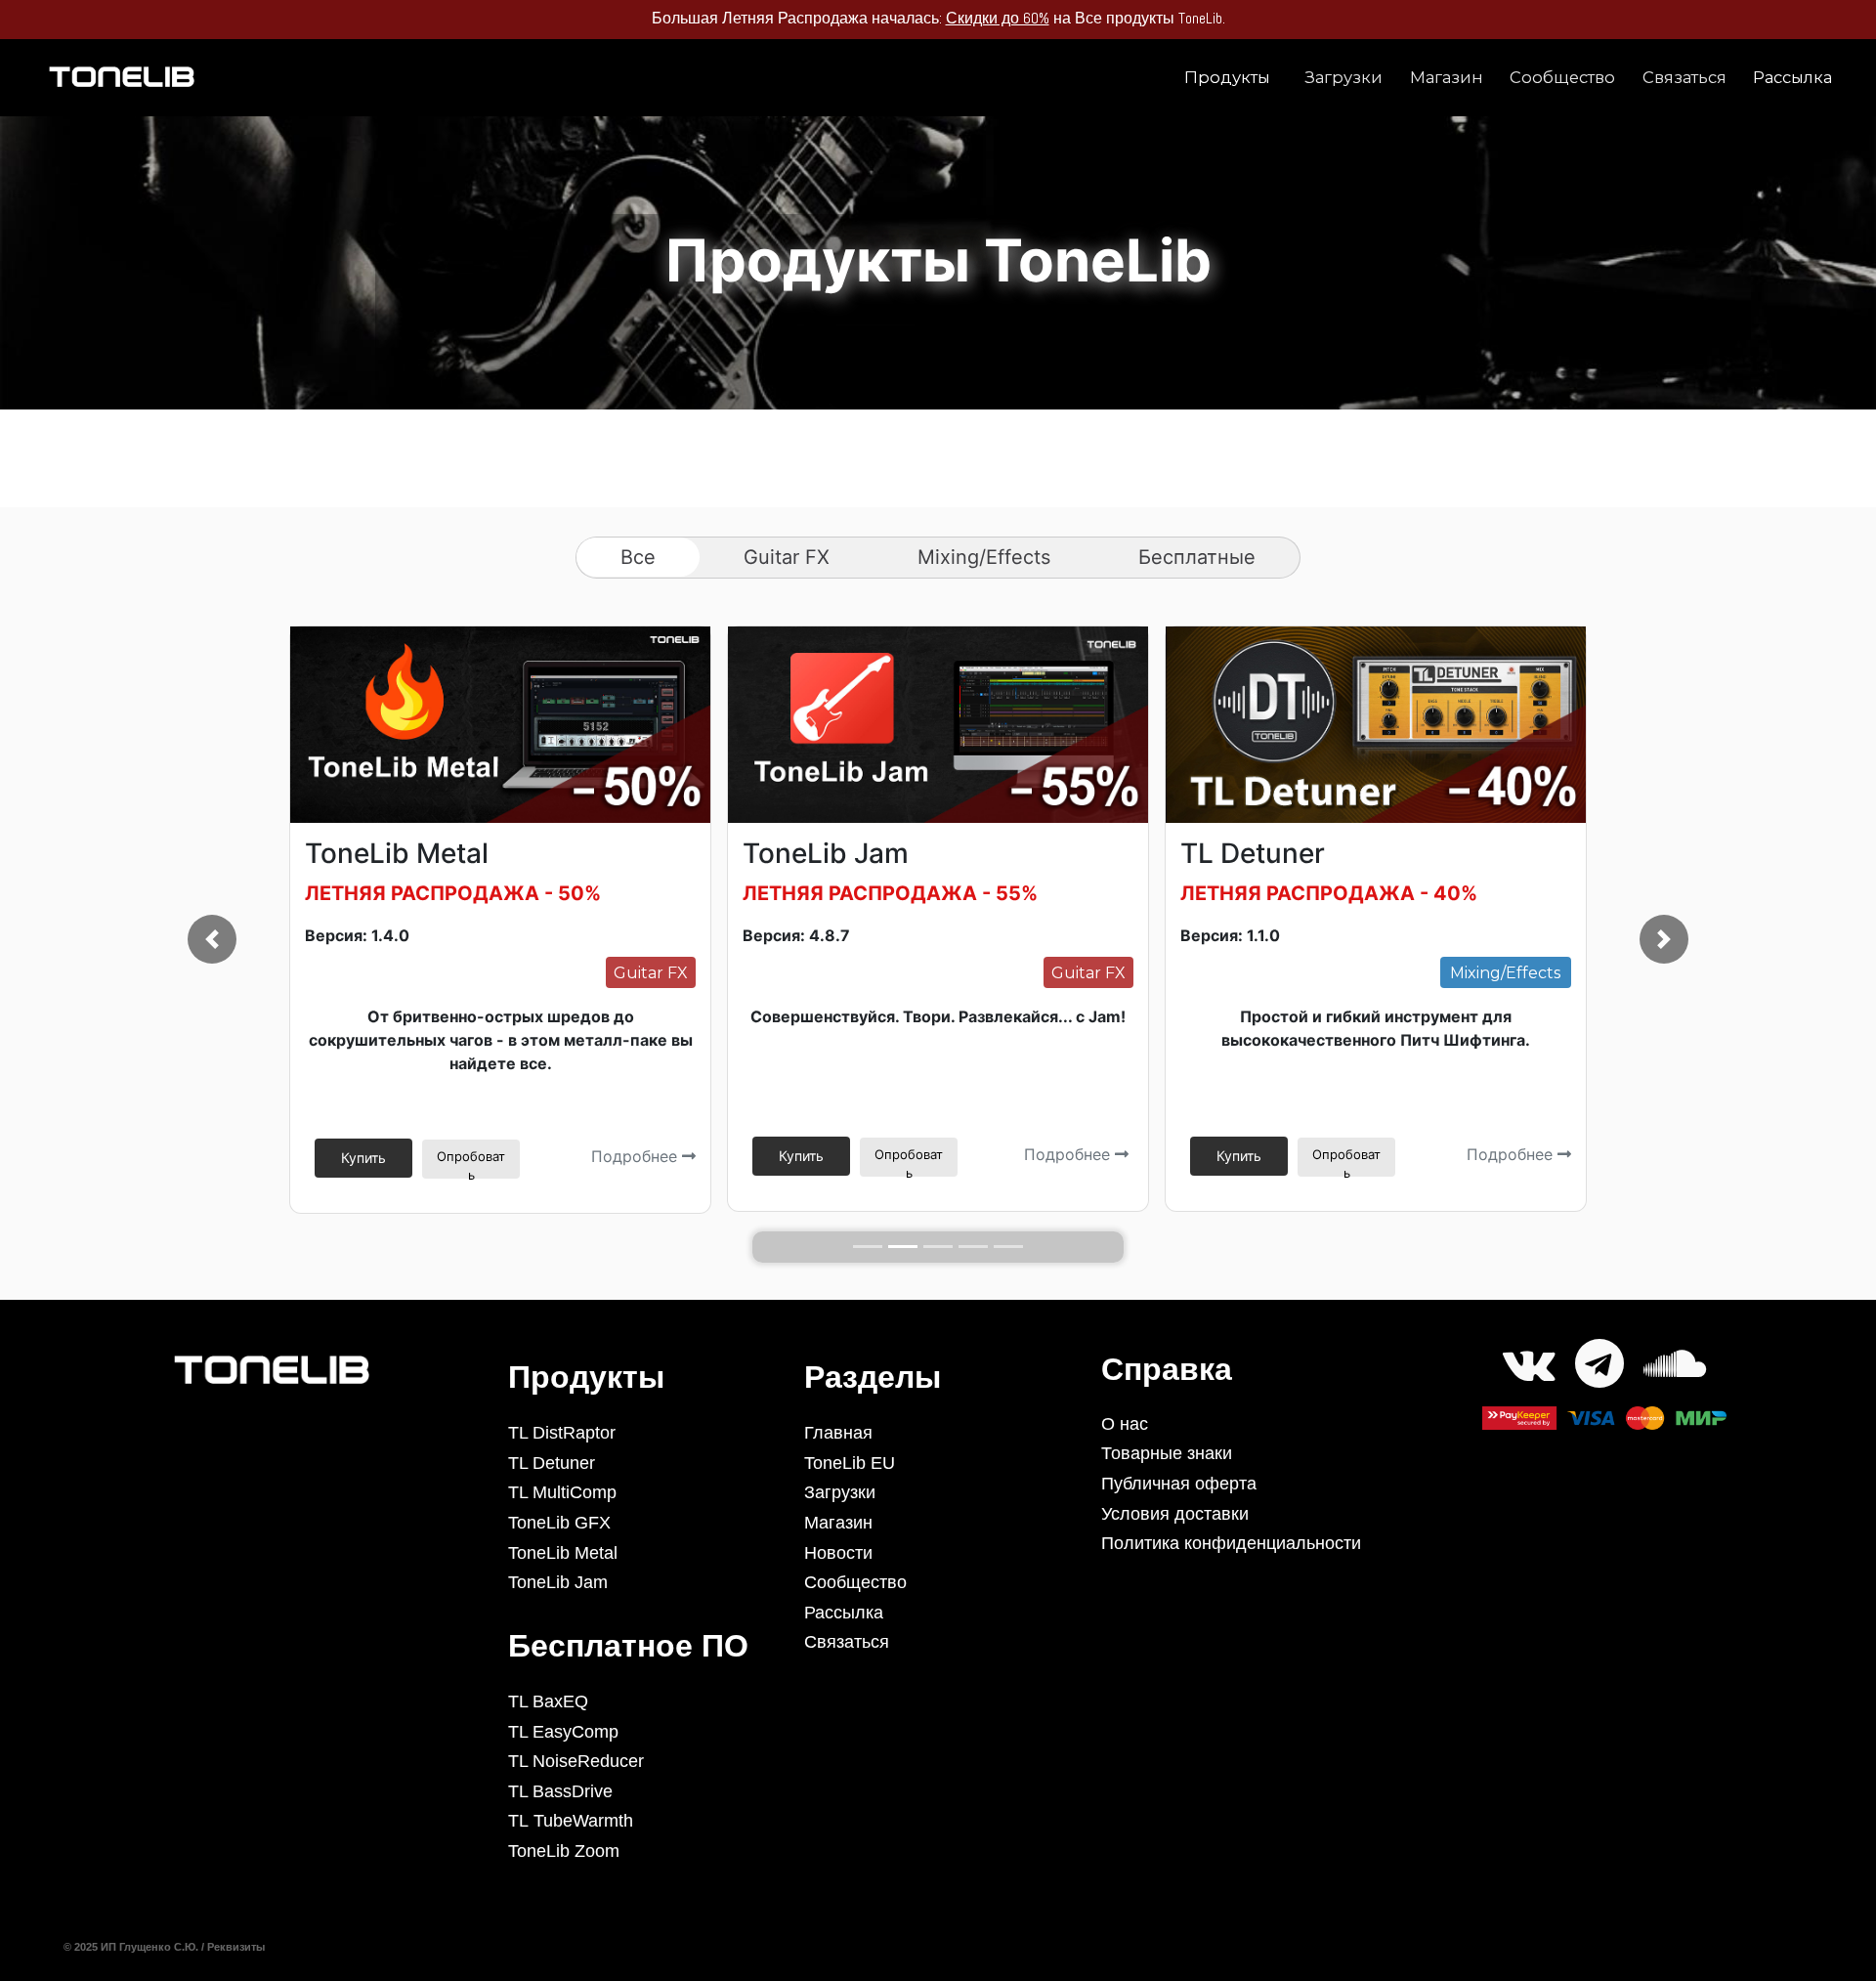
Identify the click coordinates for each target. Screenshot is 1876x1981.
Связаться (1684, 77)
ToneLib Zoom (564, 1851)
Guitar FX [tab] (787, 557)
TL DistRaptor (562, 1433)
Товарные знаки (1167, 1453)
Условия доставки (1175, 1514)
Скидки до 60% (882, 18)
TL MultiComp (562, 1492)
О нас (1125, 1424)
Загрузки (1343, 77)
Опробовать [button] (471, 1163)
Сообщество (1562, 77)
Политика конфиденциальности (1231, 1543)
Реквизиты (237, 1947)
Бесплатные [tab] (1197, 557)
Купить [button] (363, 1158)
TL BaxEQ (548, 1701)
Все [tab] (638, 557)
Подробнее (637, 1156)
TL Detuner (552, 1463)
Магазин (1447, 77)
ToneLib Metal (563, 1553)
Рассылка (1792, 77)
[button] (212, 939)
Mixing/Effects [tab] (984, 557)
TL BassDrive (560, 1791)
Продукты (1227, 77)
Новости (838, 1553)
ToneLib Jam (558, 1582)
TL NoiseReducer (576, 1761)
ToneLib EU (850, 1463)
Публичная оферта (1179, 1484)
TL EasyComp (563, 1732)
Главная (838, 1433)
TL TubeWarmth (571, 1821)
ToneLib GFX (559, 1523)
